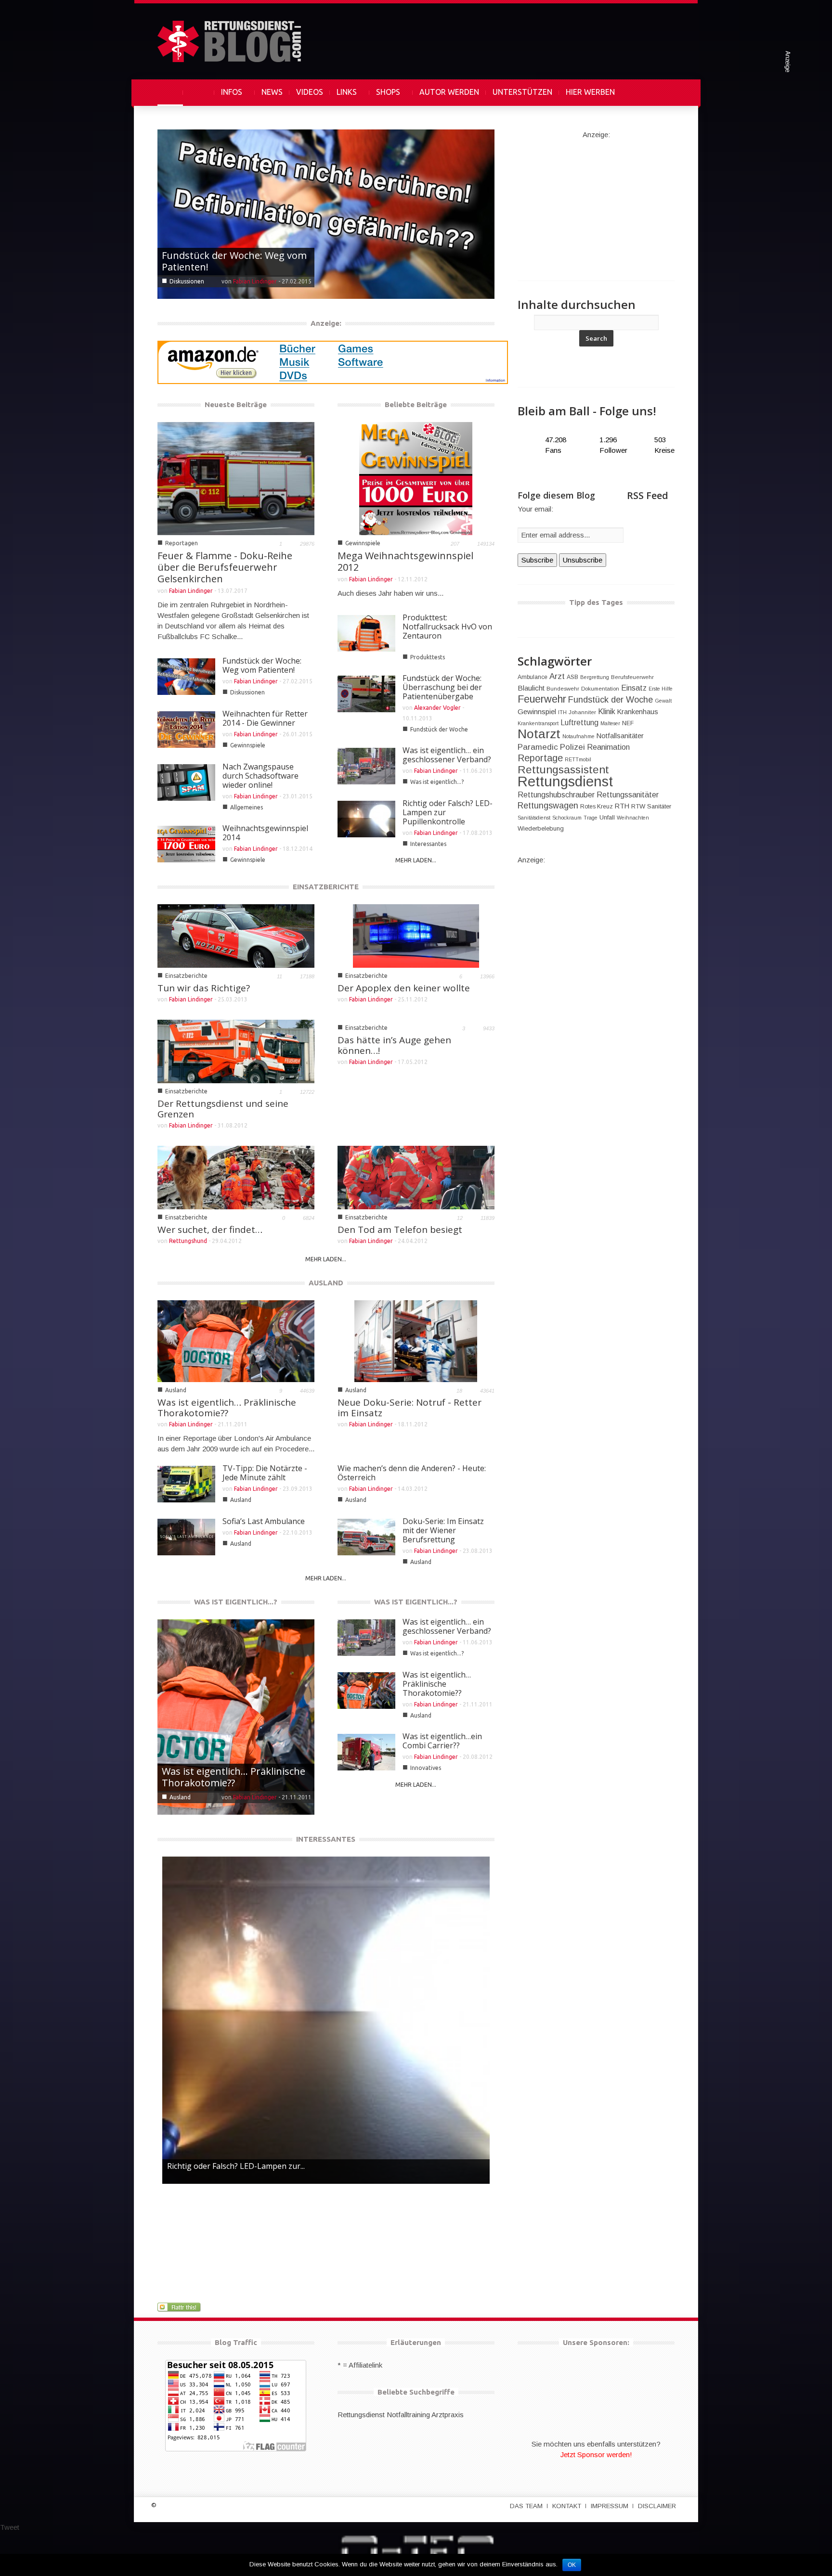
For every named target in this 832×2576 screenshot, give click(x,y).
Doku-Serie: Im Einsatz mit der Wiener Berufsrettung (443, 1530)
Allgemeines (247, 807)
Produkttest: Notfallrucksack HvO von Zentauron (447, 627)
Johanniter (582, 712)
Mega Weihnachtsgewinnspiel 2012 (405, 561)
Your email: (535, 509)
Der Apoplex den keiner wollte (404, 988)
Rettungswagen (548, 806)
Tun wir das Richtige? (204, 988)
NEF (628, 723)
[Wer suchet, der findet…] (236, 1177)
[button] (665, 92)
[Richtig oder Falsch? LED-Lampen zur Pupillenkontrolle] (326, 2020)
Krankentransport (538, 723)
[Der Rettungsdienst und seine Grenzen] (236, 1051)
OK (572, 2565)
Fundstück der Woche (439, 729)
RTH (622, 806)
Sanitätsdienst (534, 818)
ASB (572, 677)
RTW (638, 806)
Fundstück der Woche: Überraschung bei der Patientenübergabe (442, 687)
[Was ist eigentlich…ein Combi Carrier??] (236, 1716)
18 (459, 1391)
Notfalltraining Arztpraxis (425, 2415)
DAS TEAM (526, 2506)
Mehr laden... (416, 860)
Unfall (607, 817)
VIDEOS (310, 92)
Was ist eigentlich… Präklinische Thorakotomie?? (227, 1408)
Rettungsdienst (565, 781)
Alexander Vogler (437, 708)
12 (460, 1218)
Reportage (540, 758)
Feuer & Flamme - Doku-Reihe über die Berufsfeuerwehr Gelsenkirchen (225, 567)
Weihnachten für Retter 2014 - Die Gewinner (230, 261)
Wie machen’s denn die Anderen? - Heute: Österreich (412, 1473)
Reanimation (608, 747)
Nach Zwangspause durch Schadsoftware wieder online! (260, 776)
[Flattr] (180, 2307)
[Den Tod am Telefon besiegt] (416, 1177)
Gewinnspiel (537, 711)
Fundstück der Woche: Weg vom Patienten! (262, 665)
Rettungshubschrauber (556, 795)
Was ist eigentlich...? (437, 782)
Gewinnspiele (187, 281)
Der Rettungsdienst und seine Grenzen (223, 1109)
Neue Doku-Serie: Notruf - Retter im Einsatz (409, 1408)
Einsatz (634, 688)
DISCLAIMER (657, 2506)
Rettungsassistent (563, 770)
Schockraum (567, 818)
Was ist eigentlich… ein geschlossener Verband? (447, 755)
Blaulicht (531, 688)
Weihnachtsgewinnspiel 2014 (265, 833)
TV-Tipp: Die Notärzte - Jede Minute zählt (265, 1473)
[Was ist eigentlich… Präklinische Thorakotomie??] (236, 1340)
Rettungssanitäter (628, 795)
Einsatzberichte (186, 976)
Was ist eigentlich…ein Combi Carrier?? (228, 1777)
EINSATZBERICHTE (326, 887)
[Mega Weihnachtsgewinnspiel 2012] (416, 478)
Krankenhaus (638, 712)
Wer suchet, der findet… (210, 1230)
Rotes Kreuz (597, 807)
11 (279, 976)
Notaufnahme (578, 736)
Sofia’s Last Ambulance (264, 1521)
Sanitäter (659, 806)
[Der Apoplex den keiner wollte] (416, 935)
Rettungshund (188, 1241)
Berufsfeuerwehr (632, 677)
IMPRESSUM (610, 2506)
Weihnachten (633, 818)
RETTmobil (578, 759)
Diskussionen (247, 692)
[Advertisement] (596, 200)
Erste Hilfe (661, 689)
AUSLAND (326, 1283)
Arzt (557, 676)
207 (455, 544)
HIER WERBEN (590, 92)
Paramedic (538, 747)
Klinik (607, 711)
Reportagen (182, 543)
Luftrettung (579, 723)
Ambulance (533, 677)
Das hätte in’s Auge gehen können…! (394, 1045)
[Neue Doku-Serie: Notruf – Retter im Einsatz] (416, 1340)
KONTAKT (567, 2506)
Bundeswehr (563, 689)
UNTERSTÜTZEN (522, 92)
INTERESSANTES (326, 1839)
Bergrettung (595, 677)
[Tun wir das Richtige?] (236, 935)
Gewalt (663, 701)
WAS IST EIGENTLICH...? (236, 1602)
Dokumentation (600, 689)
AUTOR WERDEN (449, 92)
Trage (591, 818)
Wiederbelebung (541, 828)
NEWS (272, 92)
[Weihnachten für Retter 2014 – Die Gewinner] (326, 213)
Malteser (610, 723)
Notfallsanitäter (620, 736)
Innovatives (185, 1797)
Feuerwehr (542, 699)
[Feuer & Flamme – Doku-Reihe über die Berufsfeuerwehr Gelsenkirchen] (236, 478)
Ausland (176, 1390)
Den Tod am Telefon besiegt (400, 1230)
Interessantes (428, 844)
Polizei (572, 747)
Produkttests (428, 657)
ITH (562, 712)
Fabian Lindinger (255, 281)
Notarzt (539, 734)
